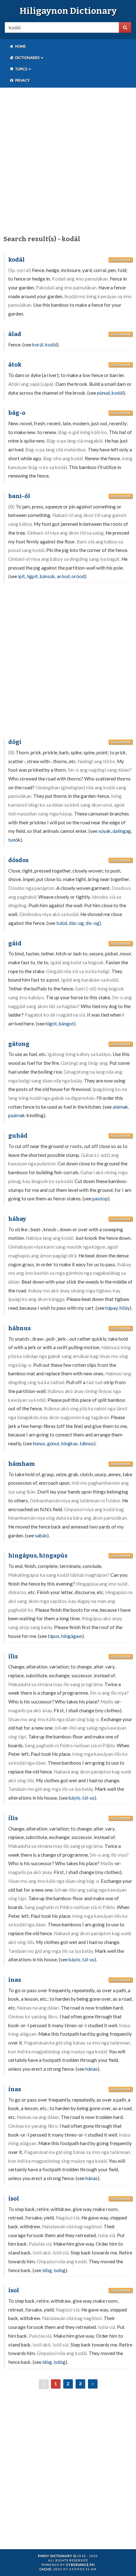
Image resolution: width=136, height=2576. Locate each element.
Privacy (22, 80)
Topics (21, 69)
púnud (103, 393)
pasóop (100, 1198)
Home (20, 46)
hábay (17, 1219)
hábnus (19, 1328)
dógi (15, 742)
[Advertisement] (68, 160)
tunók (14, 840)
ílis (13, 1656)
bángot (66, 1024)
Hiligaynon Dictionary (68, 11)
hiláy (125, 1308)
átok (15, 365)
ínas (15, 1980)
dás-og (76, 923)
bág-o (17, 413)
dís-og (93, 923)
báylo (74, 1798)
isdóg (60, 2270)
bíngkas (70, 1443)
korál (38, 345)
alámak (120, 1107)
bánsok (47, 576)
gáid (15, 943)
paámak (17, 1115)
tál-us (88, 1798)
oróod (78, 576)
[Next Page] (93, 2384)
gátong (19, 1044)
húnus (39, 1443)
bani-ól (19, 496)
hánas (92, 2069)
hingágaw (72, 1636)
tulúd (62, 923)
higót (51, 1024)
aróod (63, 576)
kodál (16, 260)
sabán (41, 1535)
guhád (18, 1136)
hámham (22, 1464)
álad (15, 334)
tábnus (87, 1443)
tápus (54, 1636)
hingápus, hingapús (38, 1556)
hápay (111, 1308)
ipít (22, 576)
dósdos (18, 860)
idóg (47, 2270)
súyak (105, 831)
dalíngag (122, 831)
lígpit (32, 576)
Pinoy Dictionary (55, 2556)
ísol (14, 2199)
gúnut (53, 1443)
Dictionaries (27, 58)
